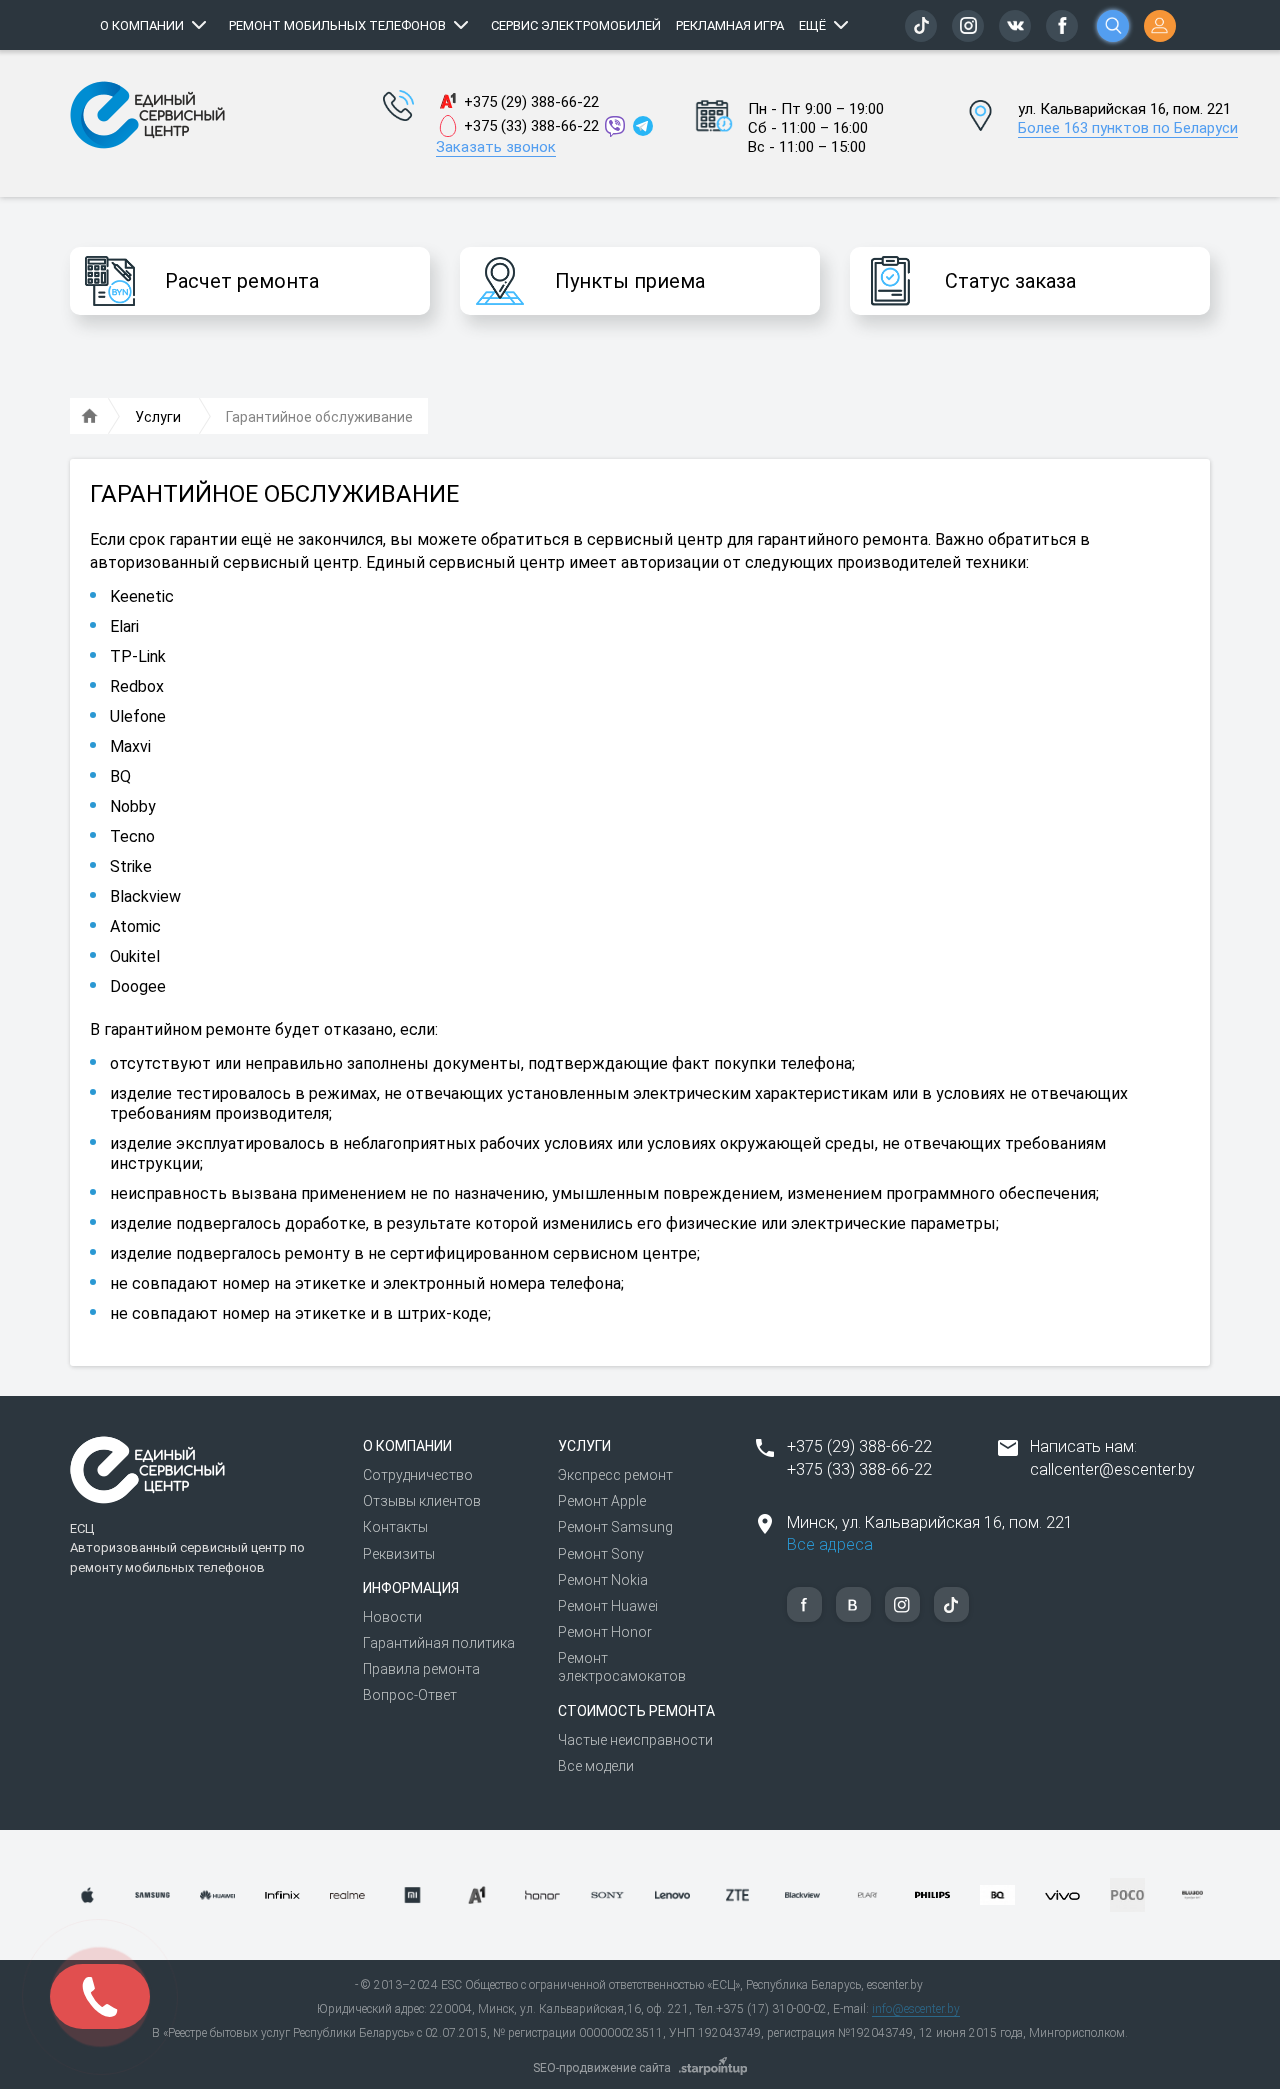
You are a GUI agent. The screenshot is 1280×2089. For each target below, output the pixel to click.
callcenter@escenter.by (1112, 1469)
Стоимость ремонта (636, 1711)
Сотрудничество (418, 1475)
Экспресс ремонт (615, 1475)
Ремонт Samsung (615, 1527)
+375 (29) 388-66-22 (531, 102)
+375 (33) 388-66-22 (531, 126)
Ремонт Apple (602, 1501)
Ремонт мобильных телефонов (337, 25)
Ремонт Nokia (603, 1580)
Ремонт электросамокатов (622, 1667)
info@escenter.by (916, 2009)
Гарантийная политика (439, 1643)
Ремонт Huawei (608, 1606)
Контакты (395, 1527)
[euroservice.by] (90, 417)
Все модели (596, 1766)
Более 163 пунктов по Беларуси (1128, 128)
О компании (142, 25)
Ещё (812, 25)
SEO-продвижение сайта (602, 2068)
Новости (392, 1617)
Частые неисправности (635, 1740)
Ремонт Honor (605, 1632)
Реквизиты (399, 1554)
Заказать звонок (496, 147)
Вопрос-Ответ (410, 1695)
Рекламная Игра (730, 25)
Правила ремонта (421, 1669)
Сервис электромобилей (576, 25)
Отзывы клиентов (422, 1501)
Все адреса (830, 1544)
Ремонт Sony (601, 1554)
